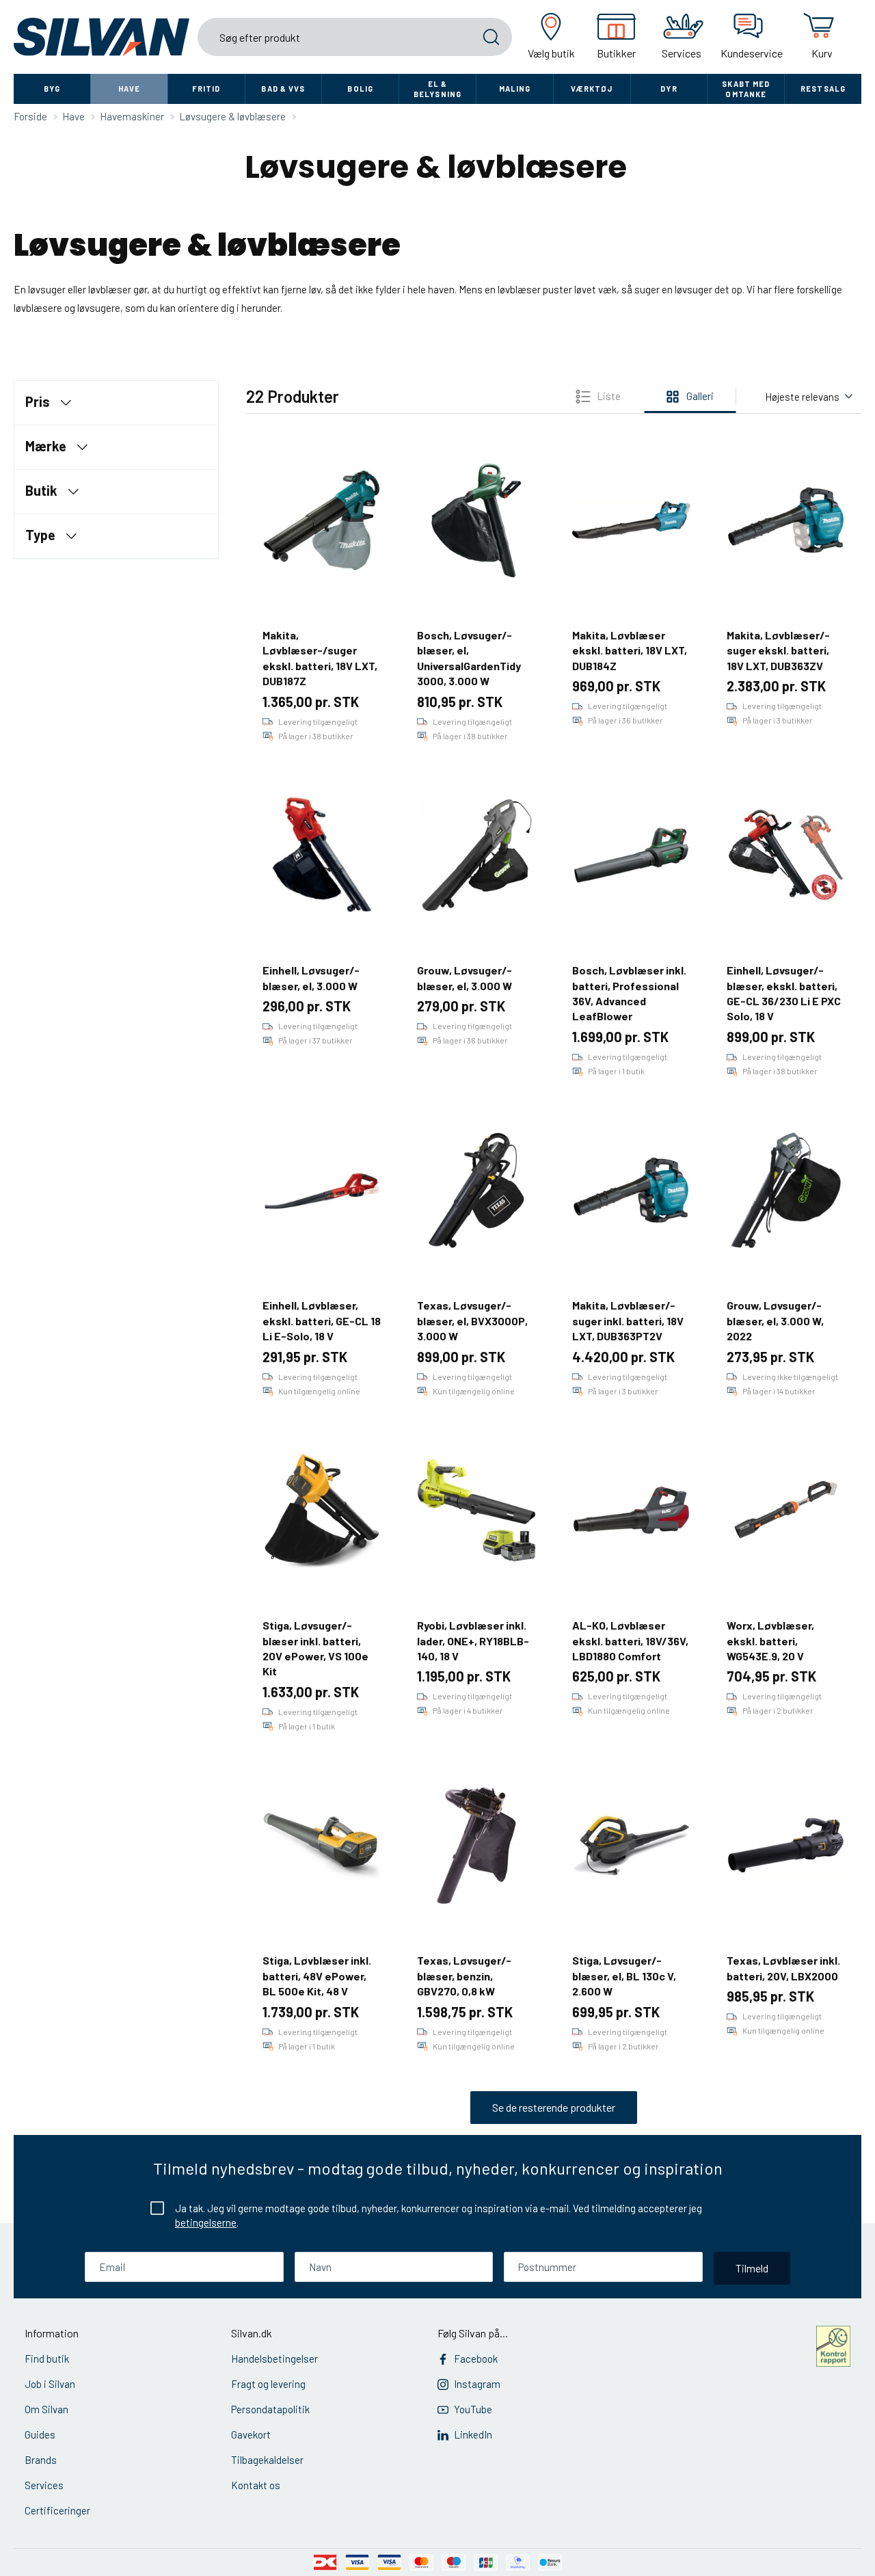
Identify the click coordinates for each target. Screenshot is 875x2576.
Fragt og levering (268, 2384)
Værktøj (592, 89)
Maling (515, 89)
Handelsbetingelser (274, 2359)
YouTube (473, 2409)
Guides (40, 2434)
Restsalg (823, 89)
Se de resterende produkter (554, 2107)
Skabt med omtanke (746, 89)
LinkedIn (473, 2434)
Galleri (700, 396)
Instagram (477, 2384)
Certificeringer (57, 2510)
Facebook (476, 2359)
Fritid (206, 89)
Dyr (669, 89)
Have (129, 89)
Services (44, 2485)
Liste (609, 396)
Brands (41, 2460)
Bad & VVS (283, 89)
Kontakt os (256, 2485)
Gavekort (251, 2434)
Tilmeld (752, 2268)
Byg (52, 89)
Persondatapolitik (270, 2409)
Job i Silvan (50, 2384)
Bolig (360, 89)
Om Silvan (46, 2409)
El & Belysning (437, 89)
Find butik (47, 2359)
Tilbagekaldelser (267, 2460)
